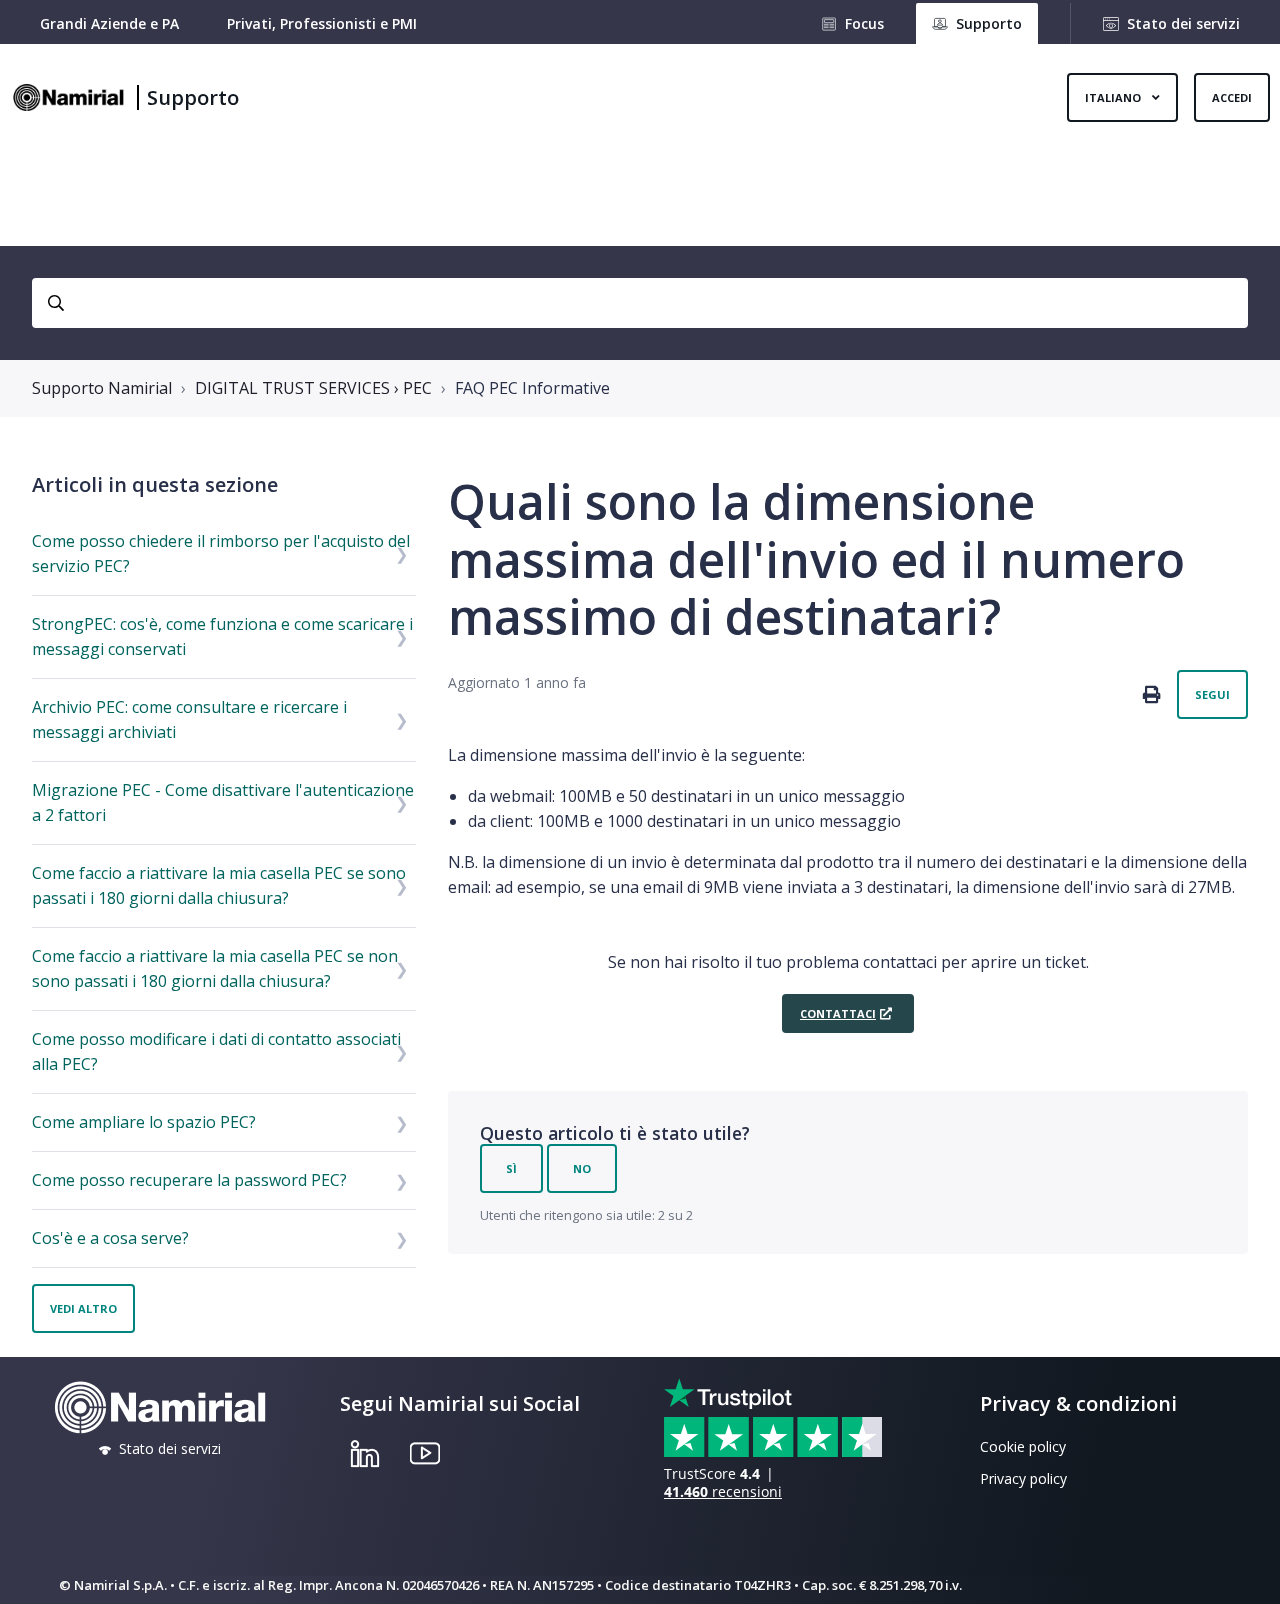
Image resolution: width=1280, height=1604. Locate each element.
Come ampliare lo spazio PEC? (144, 1122)
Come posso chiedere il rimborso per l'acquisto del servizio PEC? (221, 553)
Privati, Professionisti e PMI (322, 23)
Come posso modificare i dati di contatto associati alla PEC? (216, 1051)
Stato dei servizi (1183, 23)
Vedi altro (83, 1308)
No (582, 1168)
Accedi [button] (1232, 97)
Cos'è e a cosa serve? (110, 1238)
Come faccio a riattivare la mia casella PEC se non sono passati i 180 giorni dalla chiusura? (215, 968)
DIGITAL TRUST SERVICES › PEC (313, 388)
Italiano (1114, 97)
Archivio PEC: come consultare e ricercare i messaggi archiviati (189, 719)
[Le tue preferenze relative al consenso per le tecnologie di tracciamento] (1245, 1569)
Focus (864, 23)
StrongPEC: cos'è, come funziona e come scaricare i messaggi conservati (222, 636)
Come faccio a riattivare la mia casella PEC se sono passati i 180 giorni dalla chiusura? (219, 885)
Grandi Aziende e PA (109, 23)
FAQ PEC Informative (532, 388)
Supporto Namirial (102, 388)
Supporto (193, 97)
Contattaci (838, 1013)
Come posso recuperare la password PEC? (189, 1180)
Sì (511, 1168)
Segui (1212, 694)
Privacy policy (1023, 1478)
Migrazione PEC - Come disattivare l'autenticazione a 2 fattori (223, 802)
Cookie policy (1023, 1446)
